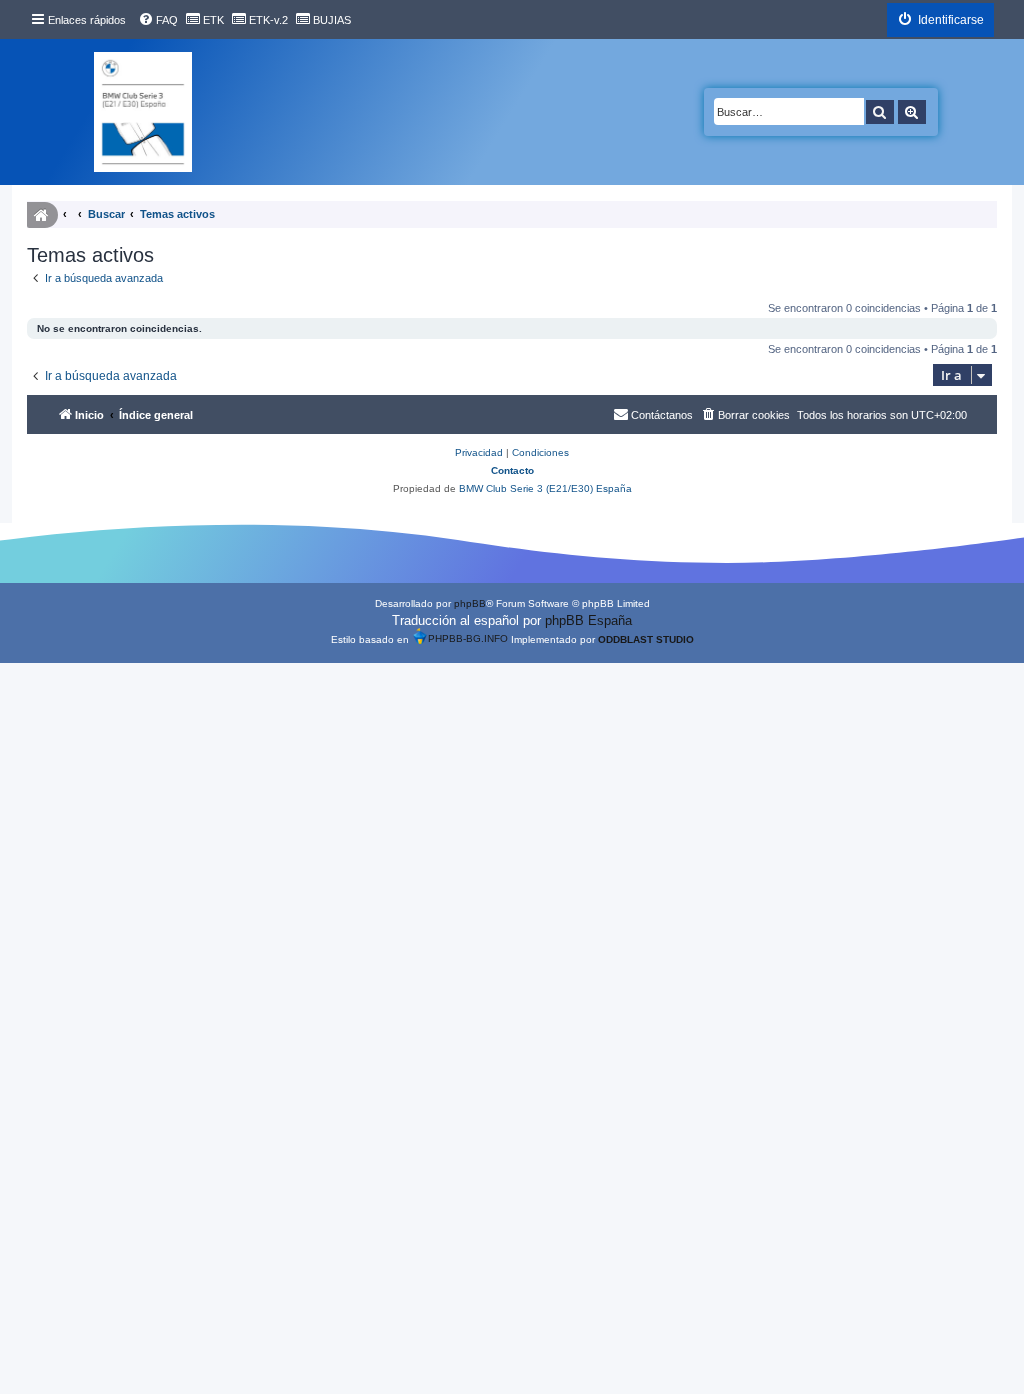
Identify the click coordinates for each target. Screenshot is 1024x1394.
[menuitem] (158, 20)
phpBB (470, 603)
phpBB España (588, 620)
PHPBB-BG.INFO (468, 639)
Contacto (512, 470)
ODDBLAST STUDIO (646, 639)
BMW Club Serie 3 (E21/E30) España (545, 488)
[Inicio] (143, 112)
